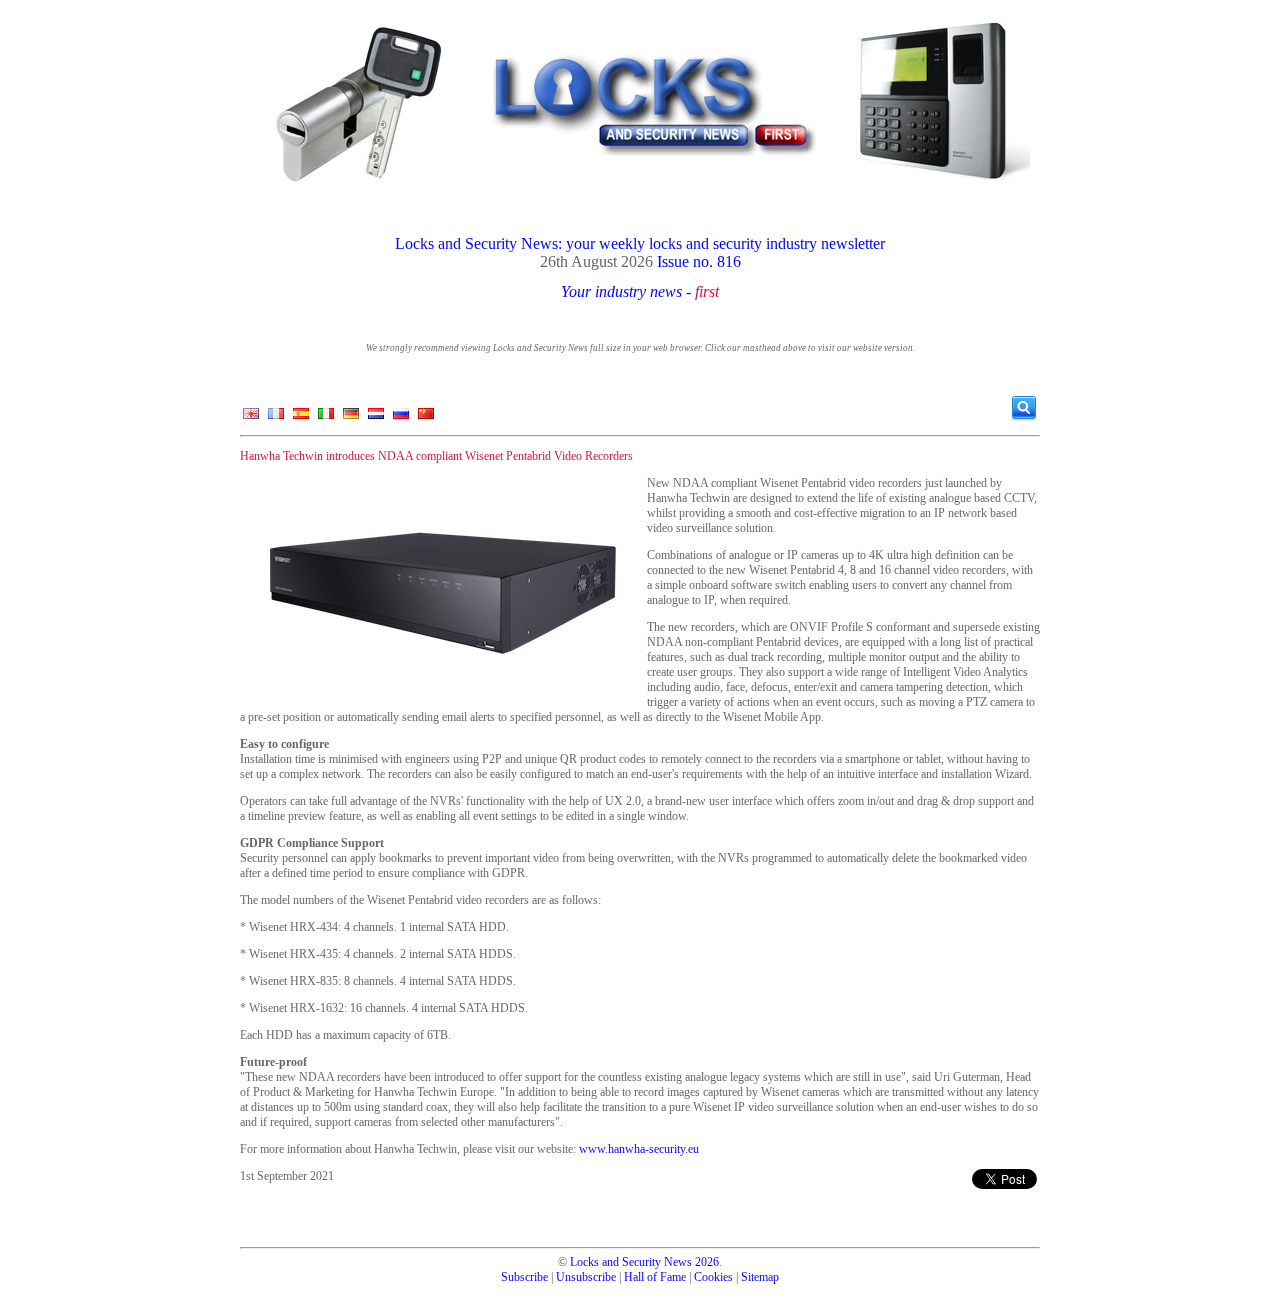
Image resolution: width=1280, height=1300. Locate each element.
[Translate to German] (351, 418)
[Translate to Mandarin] (426, 418)
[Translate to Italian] (326, 418)
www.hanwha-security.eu (639, 1149)
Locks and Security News (631, 1262)
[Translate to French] (276, 418)
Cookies (713, 1277)
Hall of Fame (655, 1277)
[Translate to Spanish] (301, 418)
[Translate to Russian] (401, 418)
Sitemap (760, 1277)
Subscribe (524, 1277)
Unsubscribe (586, 1277)
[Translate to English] (251, 418)
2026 (707, 1262)
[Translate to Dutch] (376, 418)
